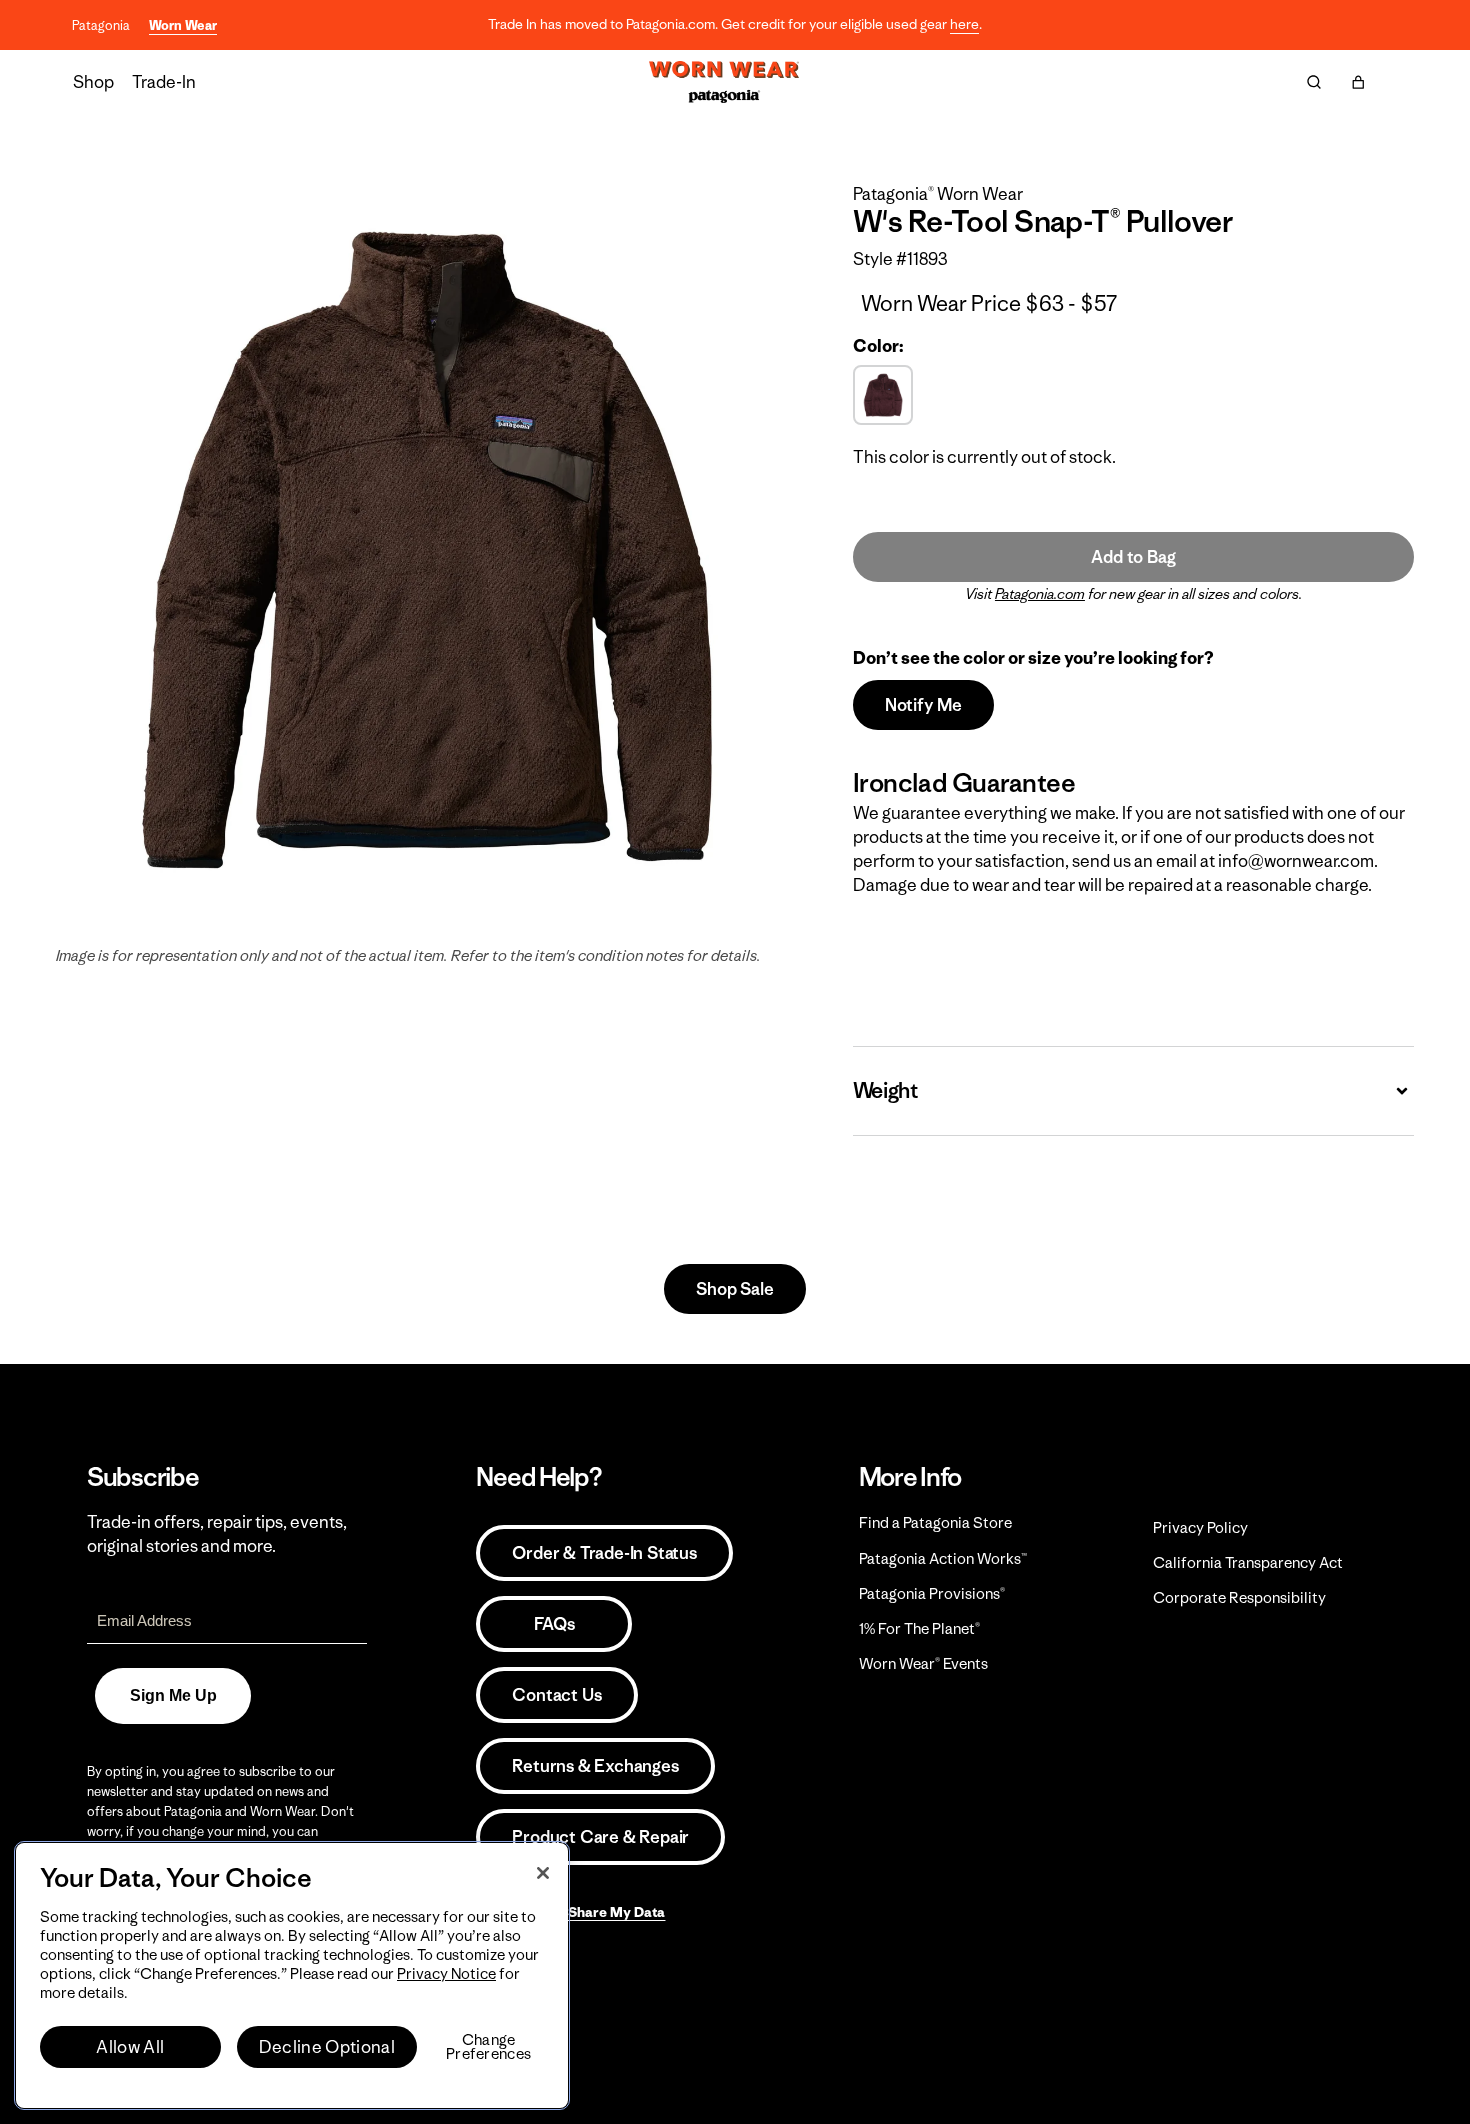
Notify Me (923, 705)
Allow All (130, 2047)
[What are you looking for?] (1314, 82)
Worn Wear (183, 25)
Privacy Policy (1200, 1527)
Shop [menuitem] (93, 82)
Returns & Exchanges (595, 1766)
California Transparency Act (1248, 1562)
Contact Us (556, 1695)
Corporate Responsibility (1239, 1597)
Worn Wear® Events (923, 1663)
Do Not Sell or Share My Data (570, 1912)
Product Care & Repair (600, 1837)
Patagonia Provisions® (932, 1593)
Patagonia (101, 25)
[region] (292, 1975)
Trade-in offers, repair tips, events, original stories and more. (217, 1534)
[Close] (543, 1873)
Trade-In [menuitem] (164, 82)
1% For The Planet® (919, 1628)
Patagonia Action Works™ (943, 1558)
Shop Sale (734, 1289)
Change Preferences (488, 2047)
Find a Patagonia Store (935, 1522)
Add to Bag (1133, 557)
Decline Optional (327, 2047)
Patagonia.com (1040, 594)
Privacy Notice (446, 1973)
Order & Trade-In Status (604, 1553)
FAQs (554, 1624)
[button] (1358, 82)
